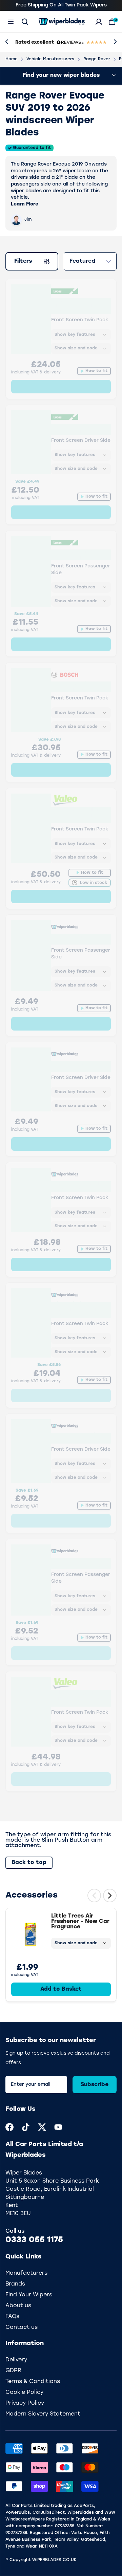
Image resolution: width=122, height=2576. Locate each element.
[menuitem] (9, 2127)
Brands (15, 2284)
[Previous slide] (94, 1896)
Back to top (29, 1863)
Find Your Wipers (29, 2295)
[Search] (25, 22)
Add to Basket (61, 1989)
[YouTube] (58, 2127)
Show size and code (76, 1943)
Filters (27, 263)
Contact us (22, 2328)
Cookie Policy (24, 2393)
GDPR (13, 2371)
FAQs (12, 2317)
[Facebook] (9, 2127)
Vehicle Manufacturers (50, 59)
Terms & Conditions (33, 2382)
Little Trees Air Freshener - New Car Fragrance (80, 1922)
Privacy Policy (25, 2403)
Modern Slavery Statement (43, 2414)
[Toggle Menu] (11, 22)
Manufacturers (26, 2273)
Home (12, 59)
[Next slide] (110, 1896)
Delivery (16, 2360)
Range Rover (97, 59)
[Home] (62, 22)
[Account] (99, 22)
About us (18, 2306)
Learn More (25, 204)
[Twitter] (42, 2127)
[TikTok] (26, 2127)
